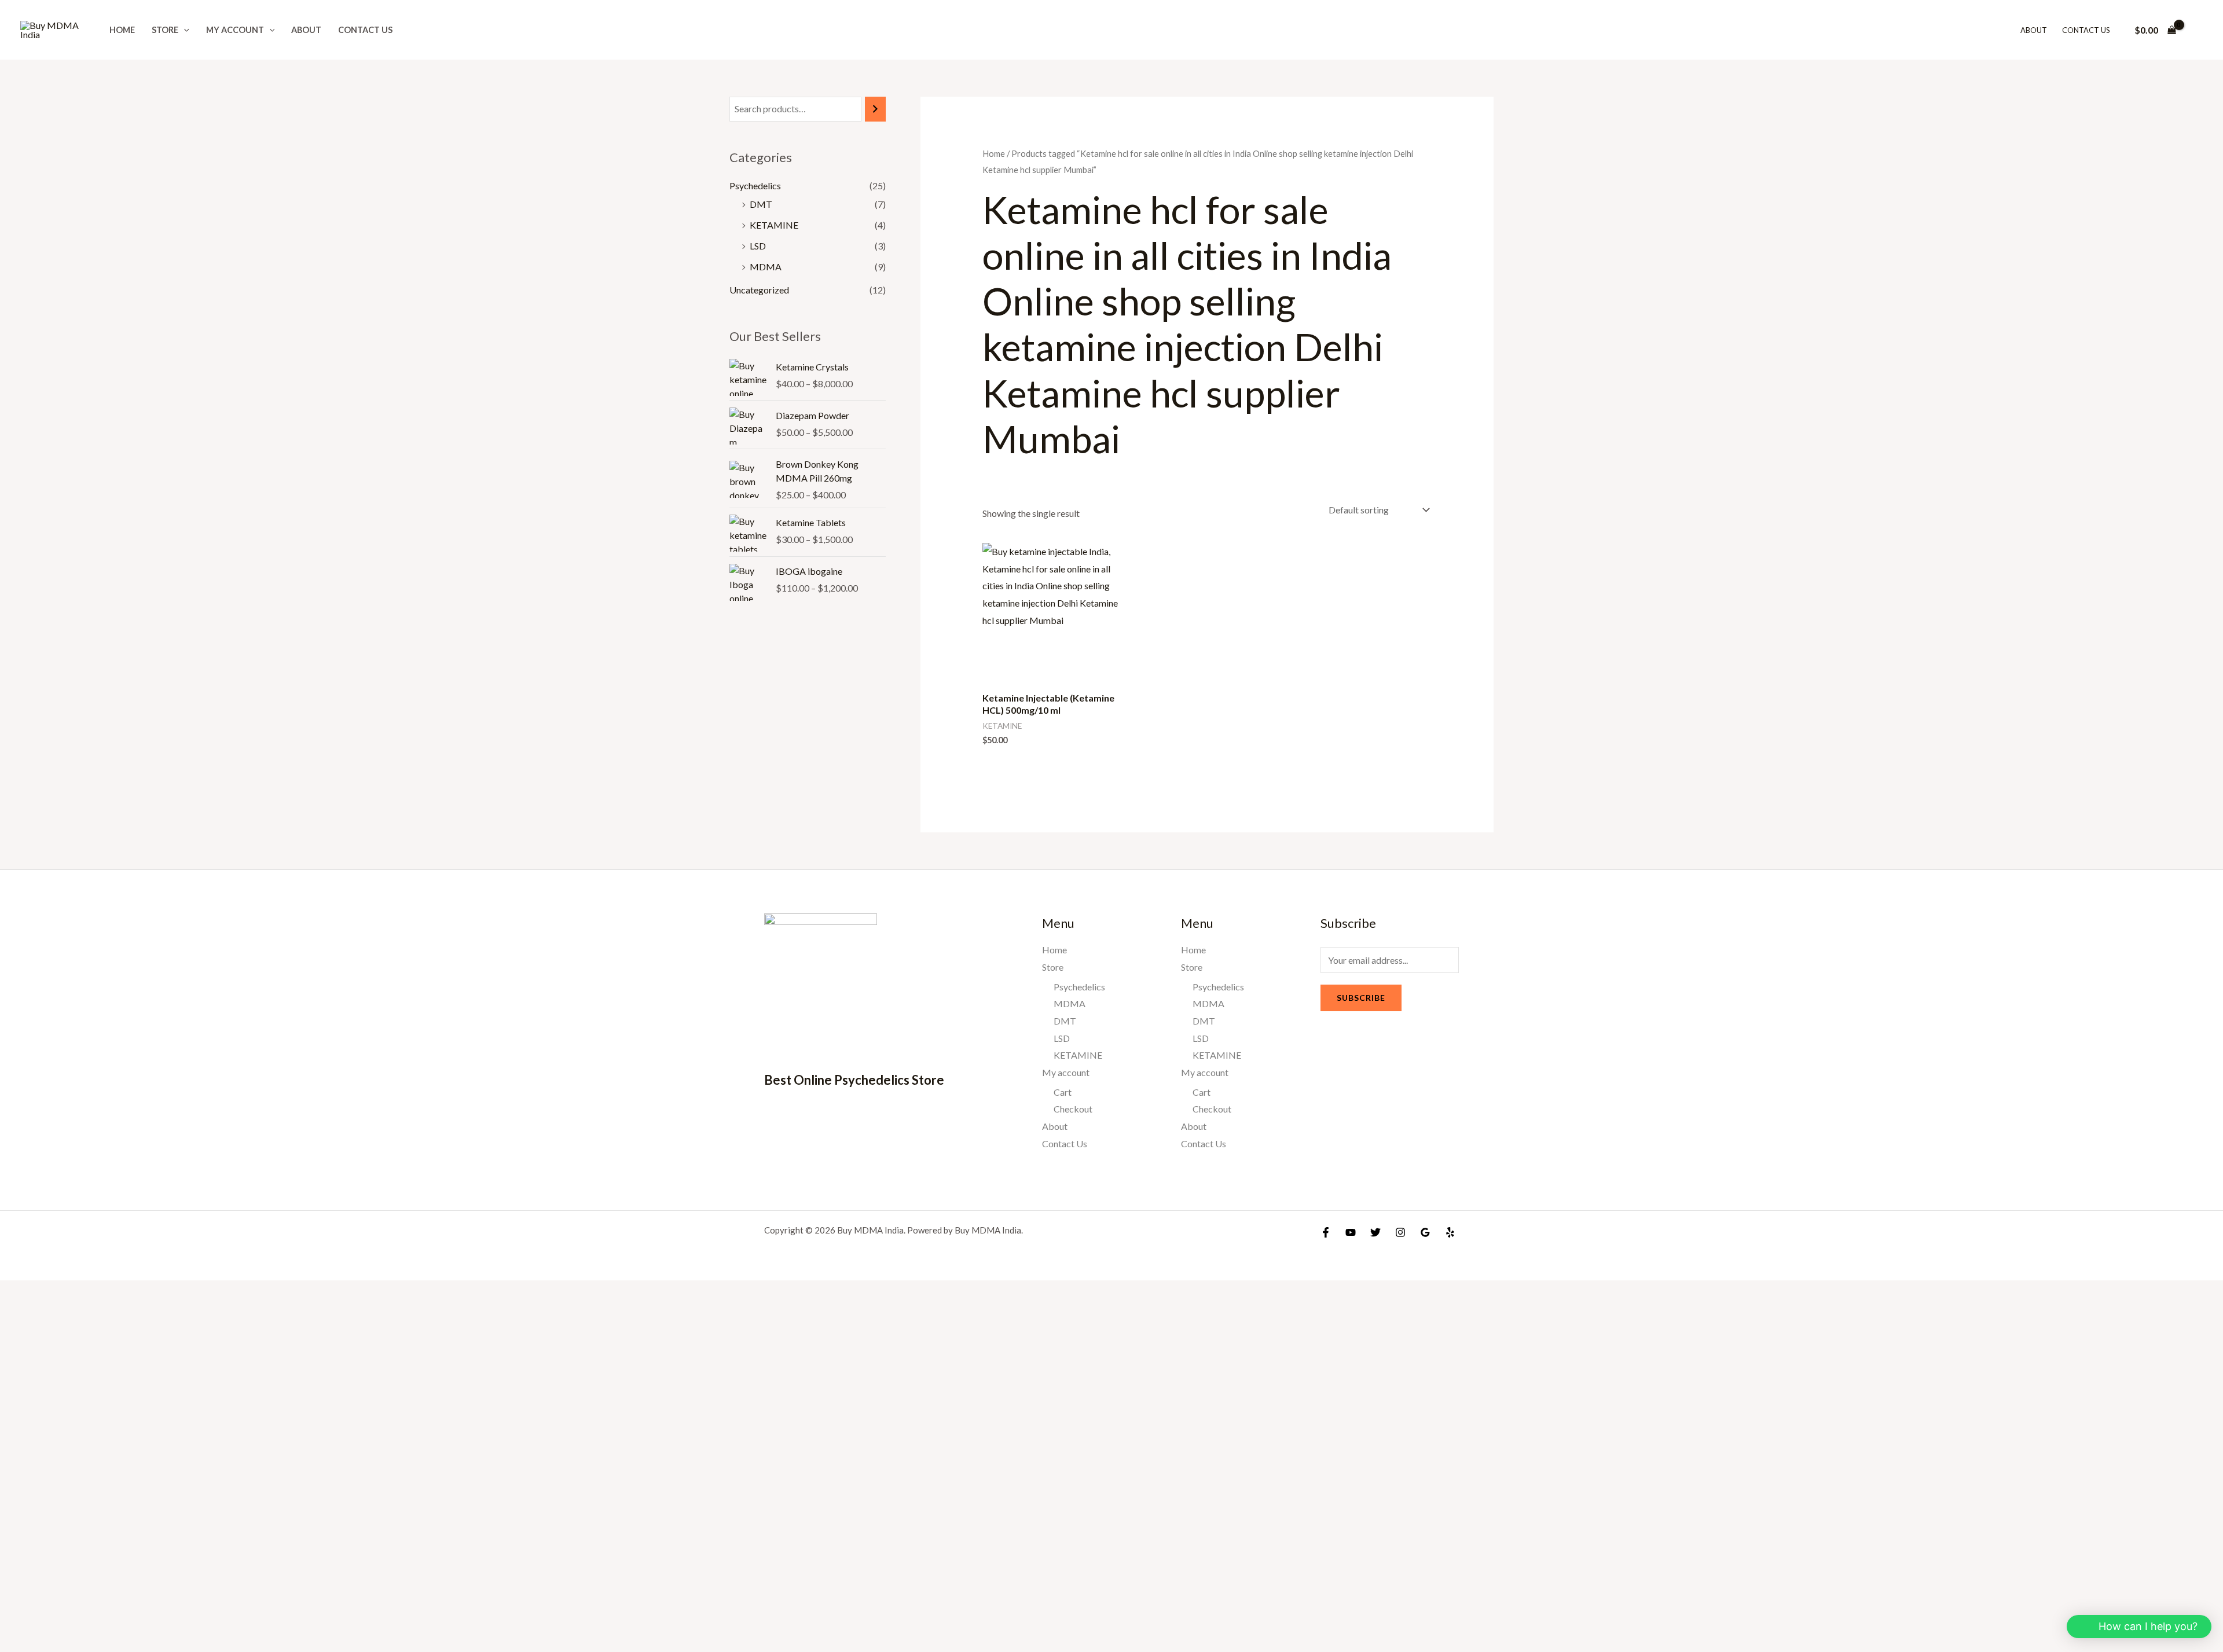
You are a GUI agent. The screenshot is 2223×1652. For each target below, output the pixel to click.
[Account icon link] (2198, 30)
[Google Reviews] (1425, 1232)
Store (165, 30)
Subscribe (1361, 998)
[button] (184, 30)
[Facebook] (1326, 1232)
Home (122, 30)
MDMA (766, 267)
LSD (758, 246)
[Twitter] (1375, 1232)
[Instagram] (1400, 1232)
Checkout (1073, 1109)
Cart (1063, 1092)
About (306, 30)
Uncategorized (759, 290)
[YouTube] (1351, 1232)
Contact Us (365, 30)
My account (235, 30)
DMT (761, 204)
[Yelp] (1450, 1232)
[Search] (875, 109)
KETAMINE (774, 225)
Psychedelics (755, 186)
